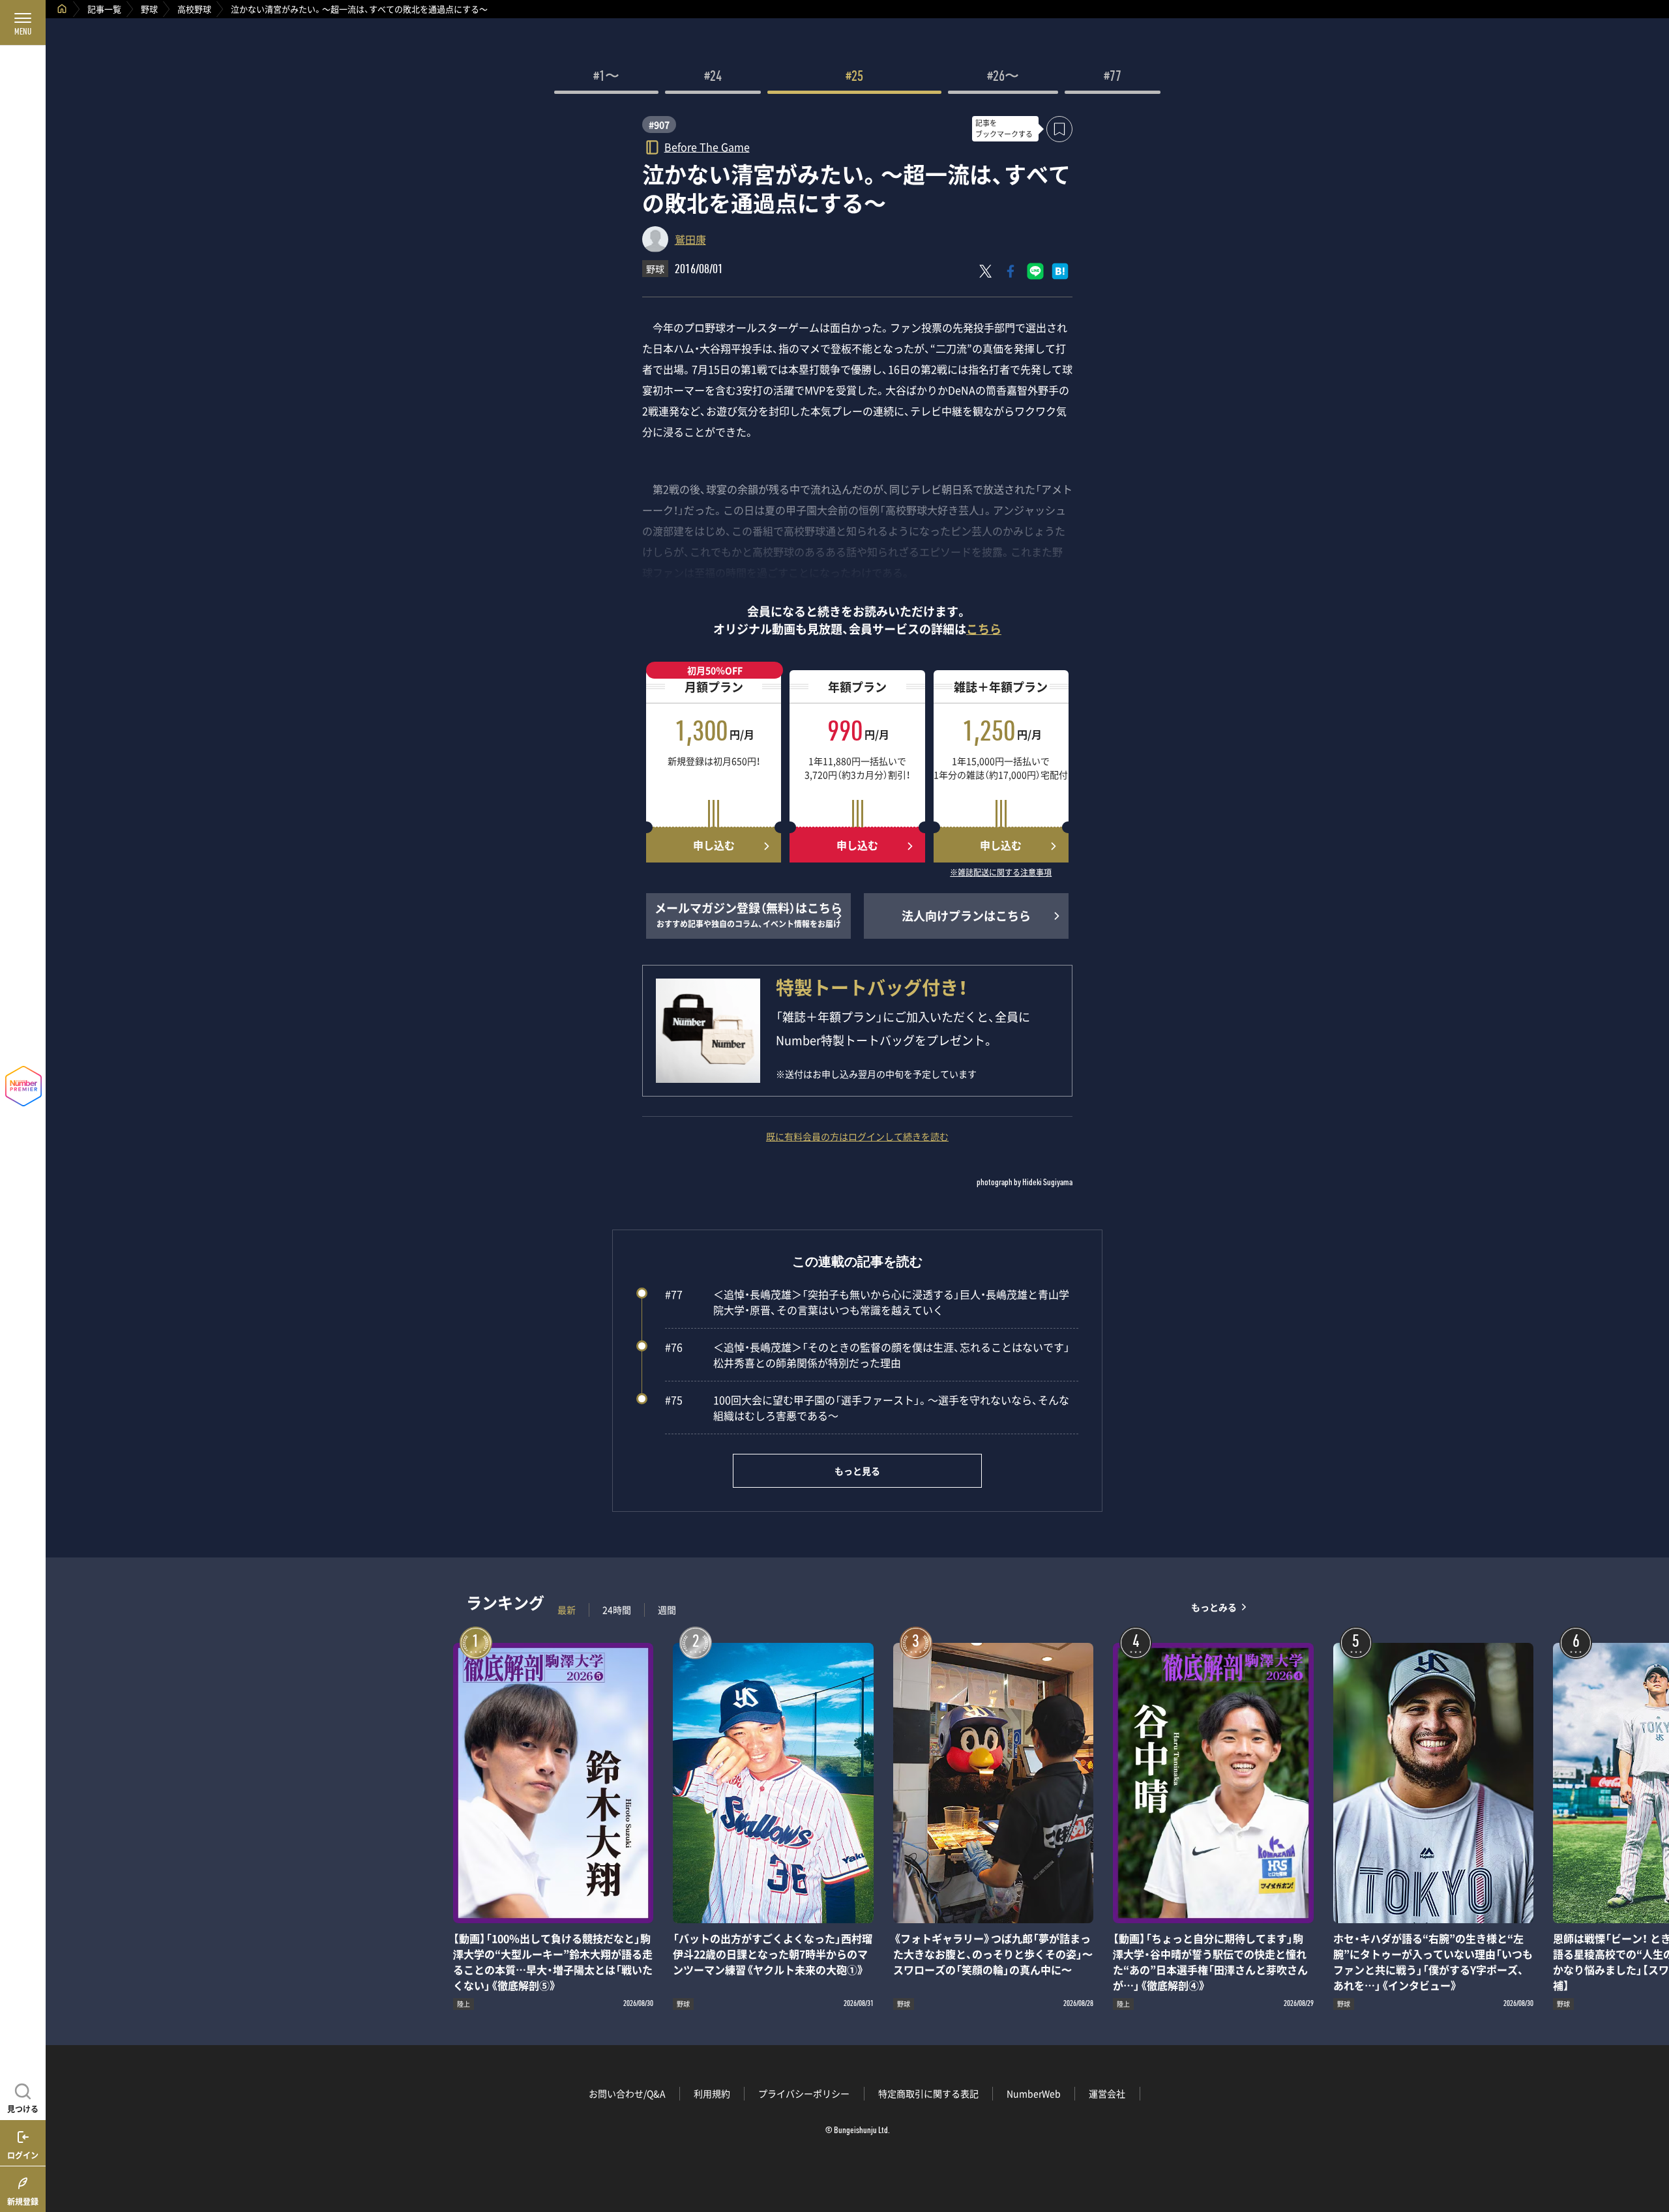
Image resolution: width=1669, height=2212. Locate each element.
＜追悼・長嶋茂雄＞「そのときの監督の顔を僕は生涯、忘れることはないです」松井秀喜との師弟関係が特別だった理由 (867, 1355)
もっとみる (1214, 1607)
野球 (149, 9)
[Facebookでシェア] (1011, 271)
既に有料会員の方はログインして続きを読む (857, 1136)
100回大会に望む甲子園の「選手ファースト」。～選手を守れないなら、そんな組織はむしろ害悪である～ (867, 1408)
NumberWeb (1034, 2093)
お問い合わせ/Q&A (627, 2093)
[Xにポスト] (986, 271)
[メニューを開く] (23, 23)
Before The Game (707, 146)
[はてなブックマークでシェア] (1060, 271)
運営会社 (1107, 2093)
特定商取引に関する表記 (928, 2093)
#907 (659, 125)
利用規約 (712, 2093)
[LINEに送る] (1035, 271)
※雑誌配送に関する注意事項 (1001, 873)
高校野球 (194, 9)
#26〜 (1003, 78)
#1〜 (606, 78)
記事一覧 (104, 9)
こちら (984, 629)
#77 (1113, 78)
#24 (713, 78)
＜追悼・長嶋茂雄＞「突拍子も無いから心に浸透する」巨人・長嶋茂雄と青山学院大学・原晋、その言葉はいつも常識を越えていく (867, 1302)
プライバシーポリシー (804, 2093)
